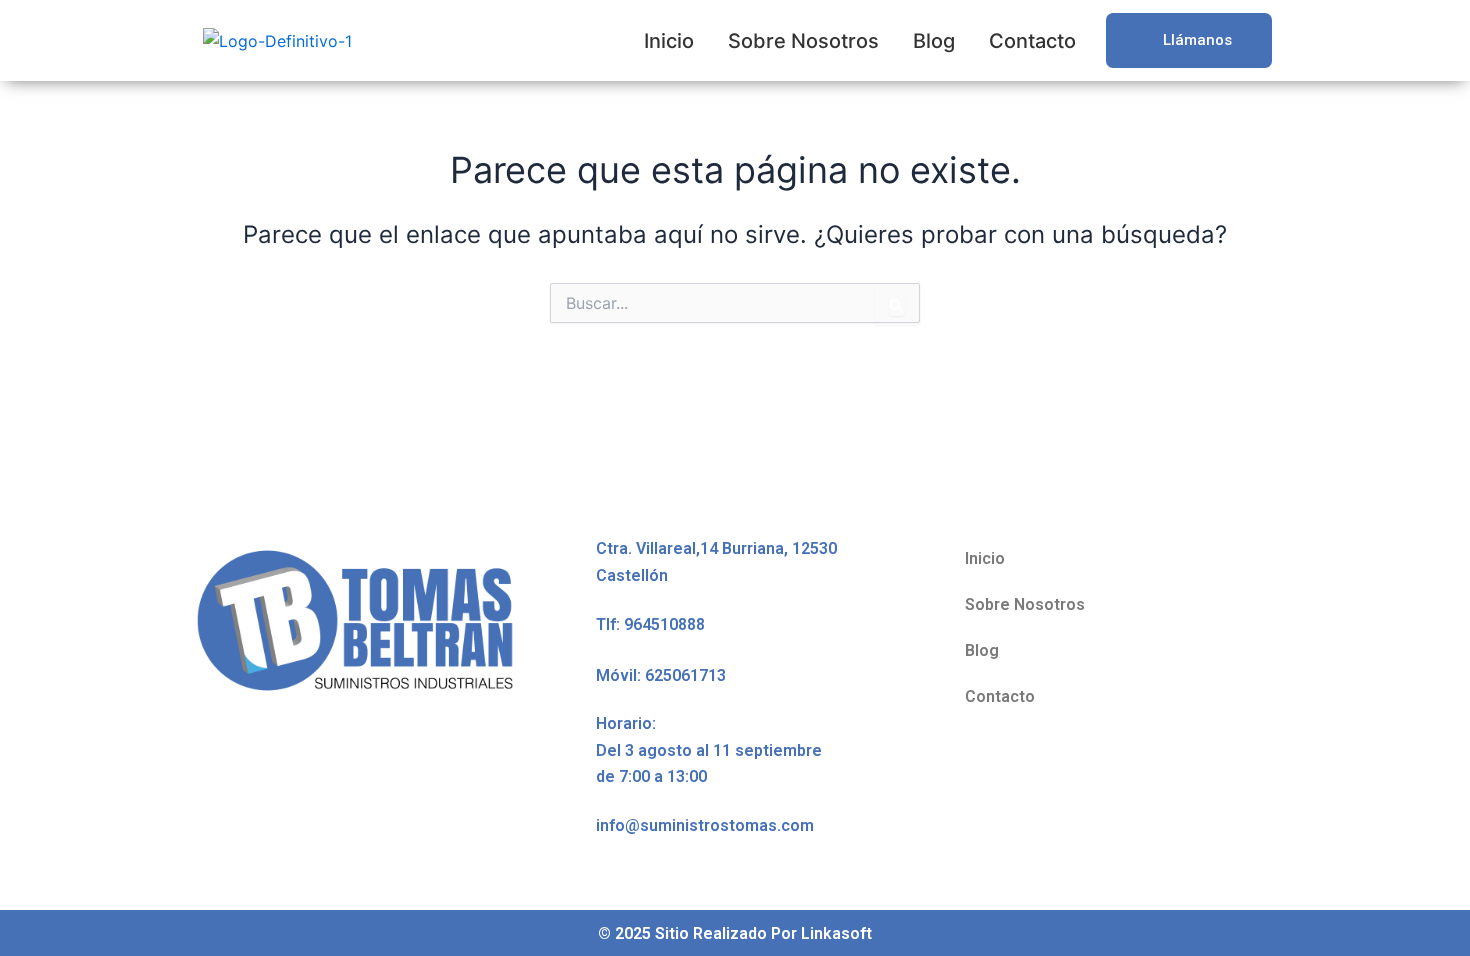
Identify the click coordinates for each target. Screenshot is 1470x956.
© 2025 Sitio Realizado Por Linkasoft (735, 933)
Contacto (1032, 41)
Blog (934, 41)
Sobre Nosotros (803, 41)
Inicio (669, 41)
